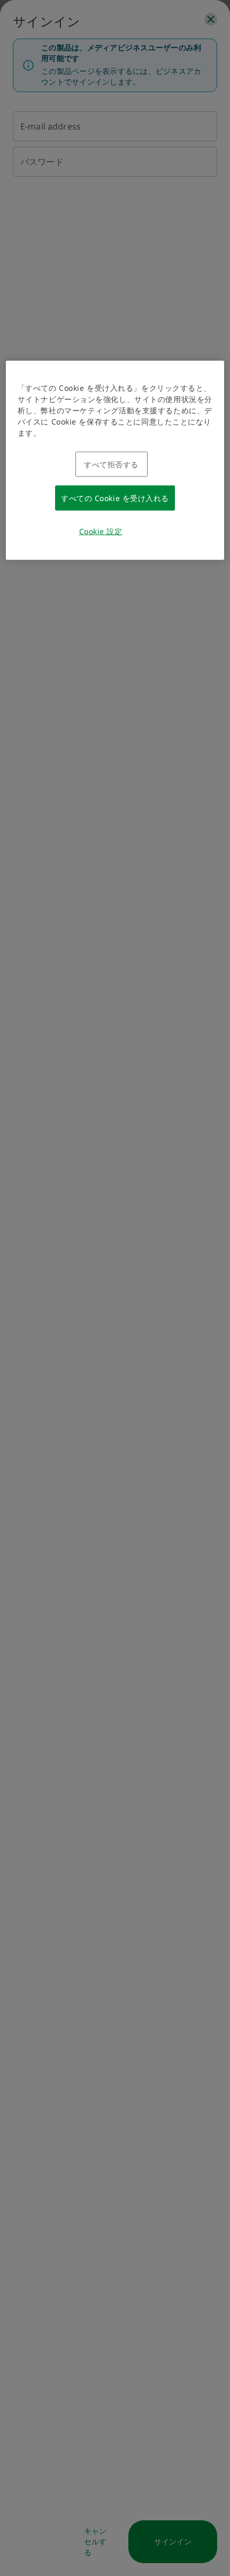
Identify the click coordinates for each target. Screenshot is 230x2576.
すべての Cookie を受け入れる (115, 498)
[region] (115, 460)
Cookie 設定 (101, 531)
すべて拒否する (111, 464)
